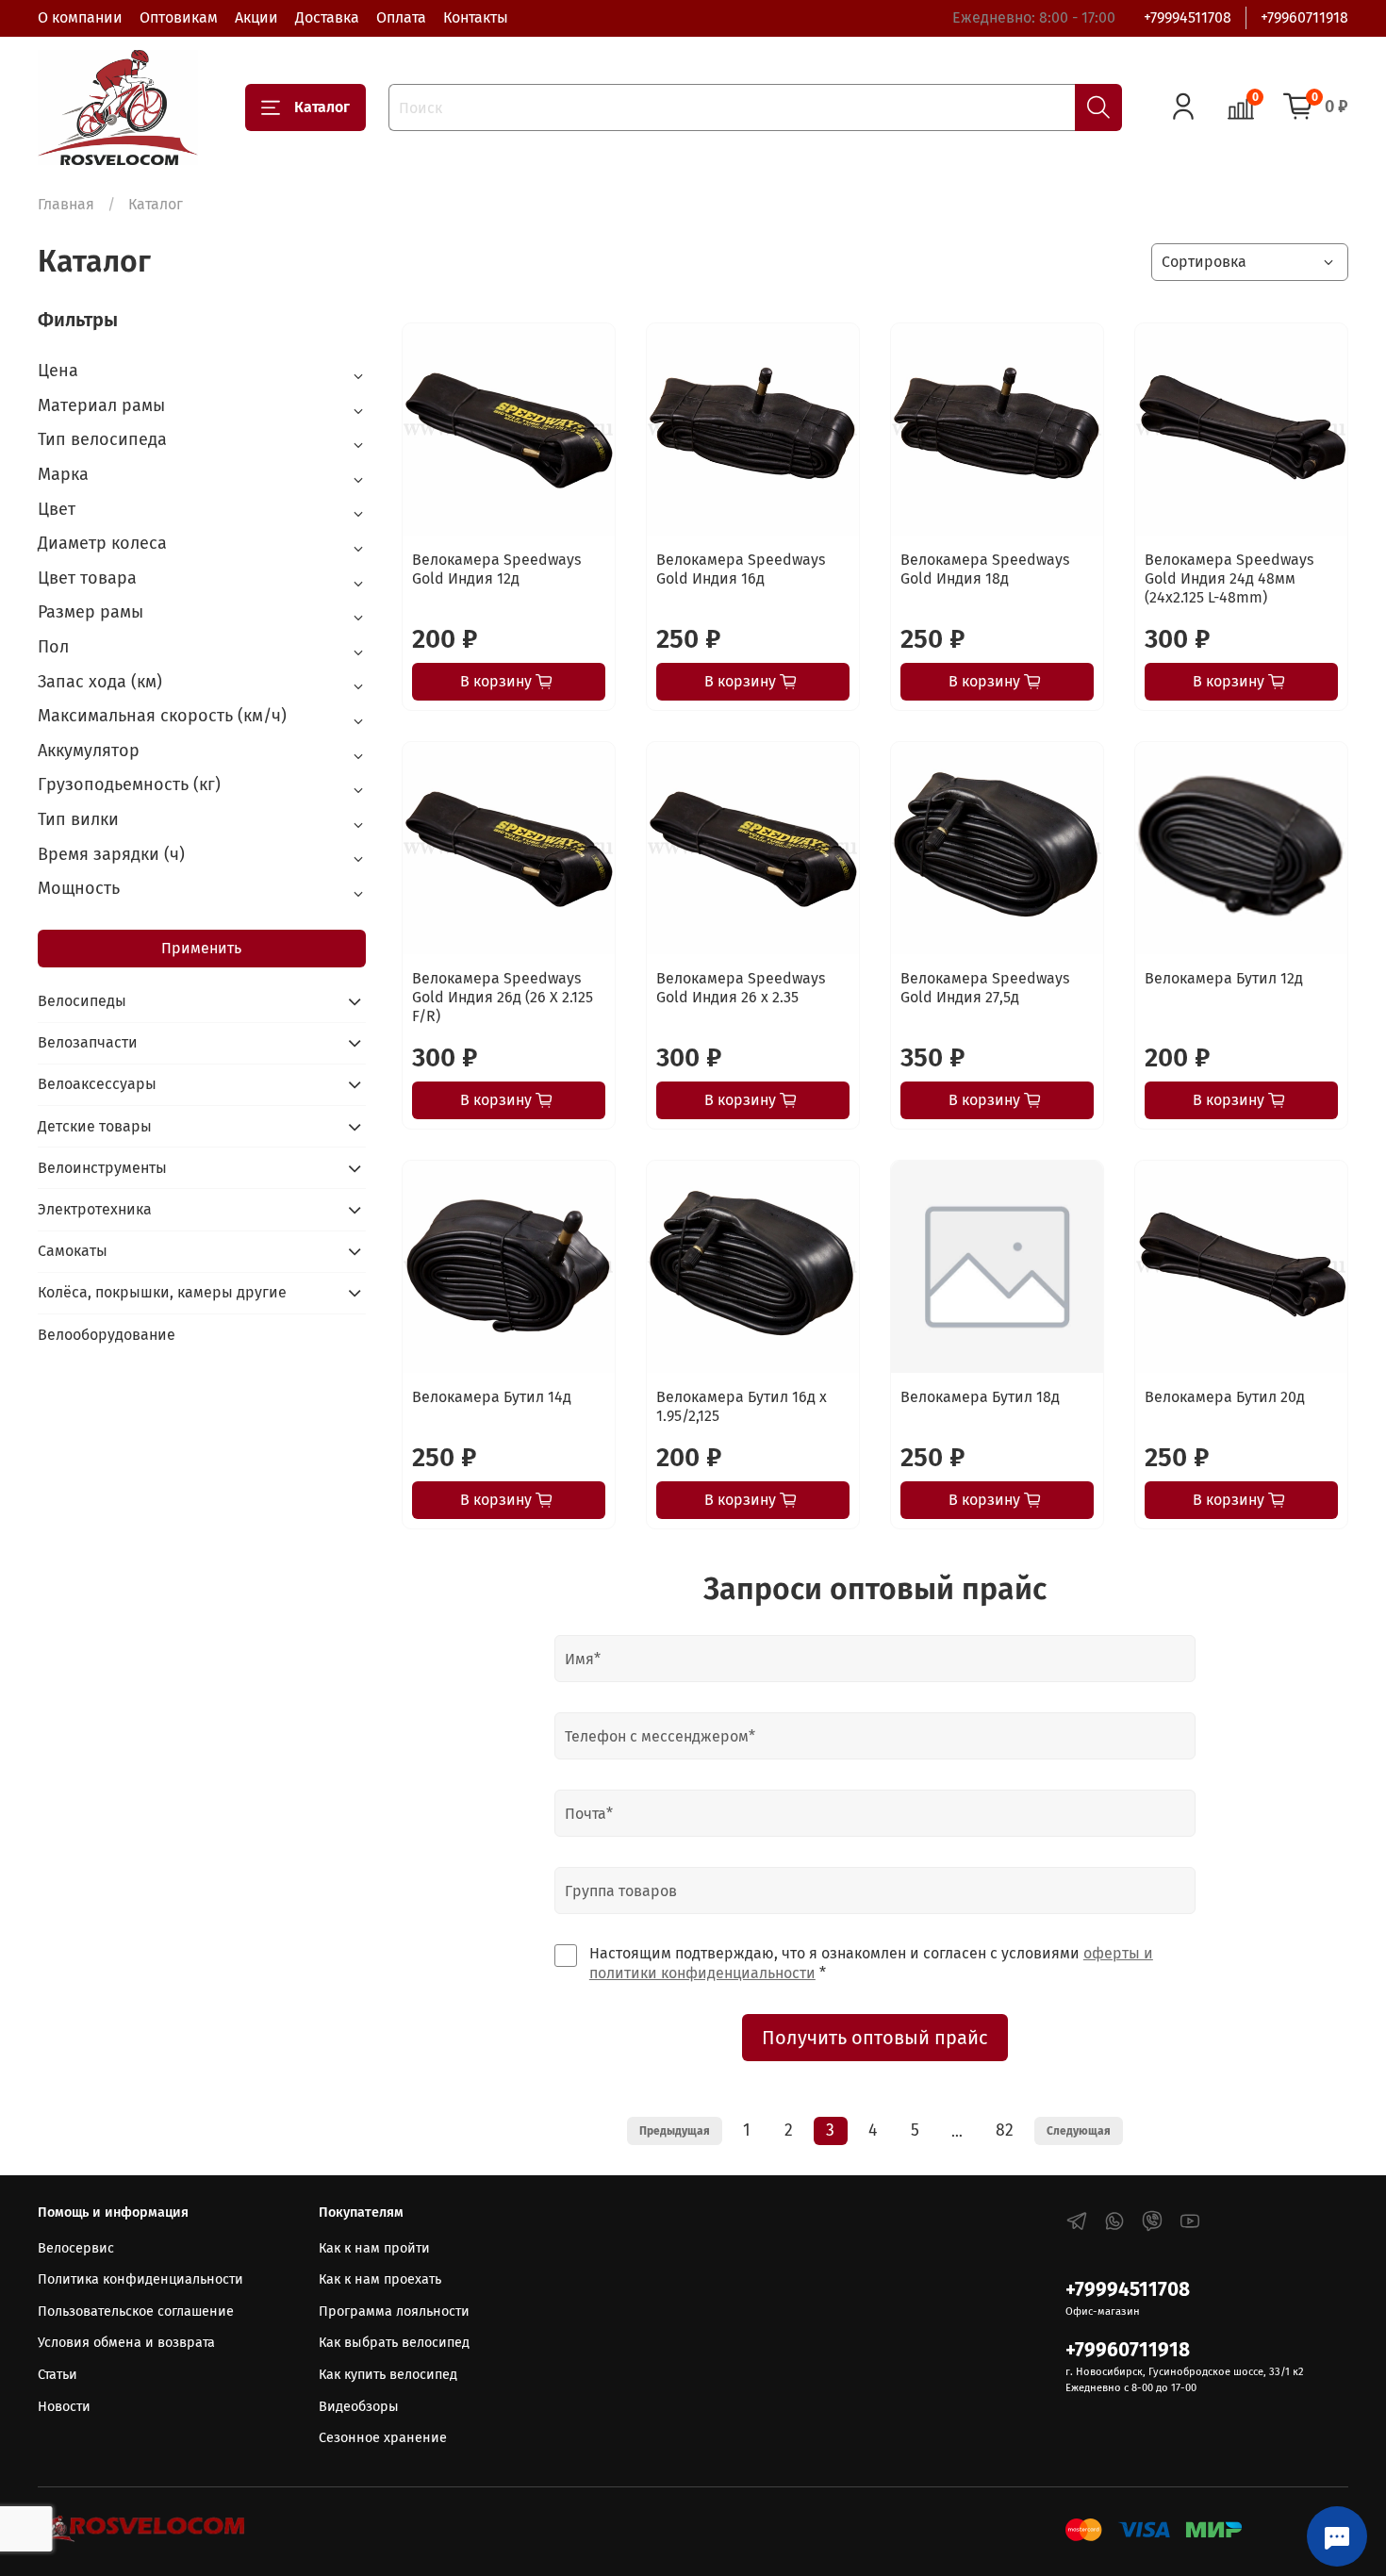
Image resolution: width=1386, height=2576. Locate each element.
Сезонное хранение (383, 2438)
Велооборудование (107, 1335)
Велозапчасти (88, 1042)
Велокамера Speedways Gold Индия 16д (741, 569)
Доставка (327, 17)
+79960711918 (1304, 17)
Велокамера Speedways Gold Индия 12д (496, 569)
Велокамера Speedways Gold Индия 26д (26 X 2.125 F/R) (503, 997)
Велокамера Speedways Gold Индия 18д (985, 569)
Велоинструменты (102, 1168)
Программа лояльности (394, 2312)
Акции (256, 17)
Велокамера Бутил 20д (1225, 1397)
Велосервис (76, 2248)
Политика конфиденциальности (140, 2279)
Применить (201, 948)
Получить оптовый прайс (875, 2038)
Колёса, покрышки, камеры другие (162, 1292)
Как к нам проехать (380, 2279)
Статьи (58, 2375)
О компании (80, 17)
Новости (64, 2407)
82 (1005, 2130)
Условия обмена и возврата (126, 2343)
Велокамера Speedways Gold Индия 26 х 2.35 (741, 988)
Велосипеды (82, 1001)
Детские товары (95, 1126)
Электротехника (95, 1209)
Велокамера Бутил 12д (1224, 978)
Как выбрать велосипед (394, 2343)
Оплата (401, 17)
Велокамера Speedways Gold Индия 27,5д (985, 988)
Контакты (476, 17)
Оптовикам (179, 17)
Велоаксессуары (97, 1084)
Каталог (322, 107)
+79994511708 (1188, 17)
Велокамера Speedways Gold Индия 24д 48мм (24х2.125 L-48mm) (1229, 578)
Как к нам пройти (374, 2248)
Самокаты (73, 1251)
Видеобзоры (359, 2407)
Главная (66, 204)
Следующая (1079, 2131)
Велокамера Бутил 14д (492, 1397)
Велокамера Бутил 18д (980, 1397)
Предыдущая (675, 2131)
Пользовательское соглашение (136, 2312)
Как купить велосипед (388, 2375)
